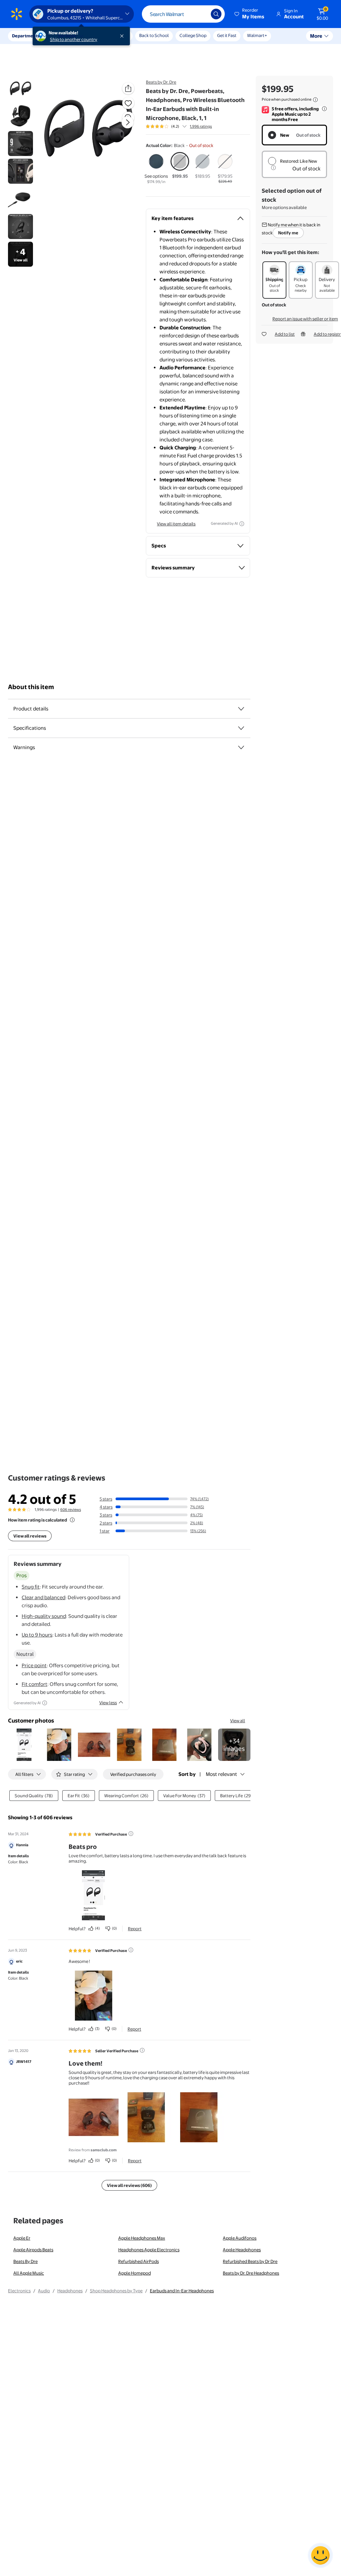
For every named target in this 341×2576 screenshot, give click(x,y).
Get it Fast (227, 35)
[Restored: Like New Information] (273, 168)
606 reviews (71, 1510)
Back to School (154, 35)
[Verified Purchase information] (131, 1834)
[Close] (123, 36)
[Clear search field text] (201, 14)
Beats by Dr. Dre (161, 82)
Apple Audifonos (240, 2238)
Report (135, 1929)
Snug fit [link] (31, 1587)
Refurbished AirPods (139, 2261)
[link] (234, 1745)
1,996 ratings (201, 126)
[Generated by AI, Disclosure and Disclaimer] (242, 524)
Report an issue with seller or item (305, 319)
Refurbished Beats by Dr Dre (250, 2261)
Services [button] (67, 36)
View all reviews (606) (129, 2185)
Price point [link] (34, 1665)
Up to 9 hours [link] (37, 1635)
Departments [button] (26, 36)
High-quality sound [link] (44, 1616)
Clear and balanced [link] (43, 1597)
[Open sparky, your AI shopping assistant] (320, 2555)
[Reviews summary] (184, 126)
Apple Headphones (242, 2250)
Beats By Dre (25, 2261)
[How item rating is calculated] (72, 1520)
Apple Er (22, 2238)
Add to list (285, 334)
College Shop (193, 35)
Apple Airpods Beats (33, 2250)
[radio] (156, 169)
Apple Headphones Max (142, 2238)
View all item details (176, 524)
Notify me (288, 233)
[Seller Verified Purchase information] (142, 2050)
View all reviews (30, 1536)
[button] (250, 14)
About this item (31, 687)
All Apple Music (29, 2273)
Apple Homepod (135, 2273)
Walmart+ (257, 35)
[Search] (216, 14)
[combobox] (183, 14)
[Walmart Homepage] (17, 14)
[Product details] (241, 709)
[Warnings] (241, 747)
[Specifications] (241, 728)
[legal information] (315, 100)
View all (238, 1721)
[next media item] (128, 122)
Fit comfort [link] (34, 1684)
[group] (179, 126)
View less (108, 1703)
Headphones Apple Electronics (149, 2250)
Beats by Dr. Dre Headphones (251, 2273)
